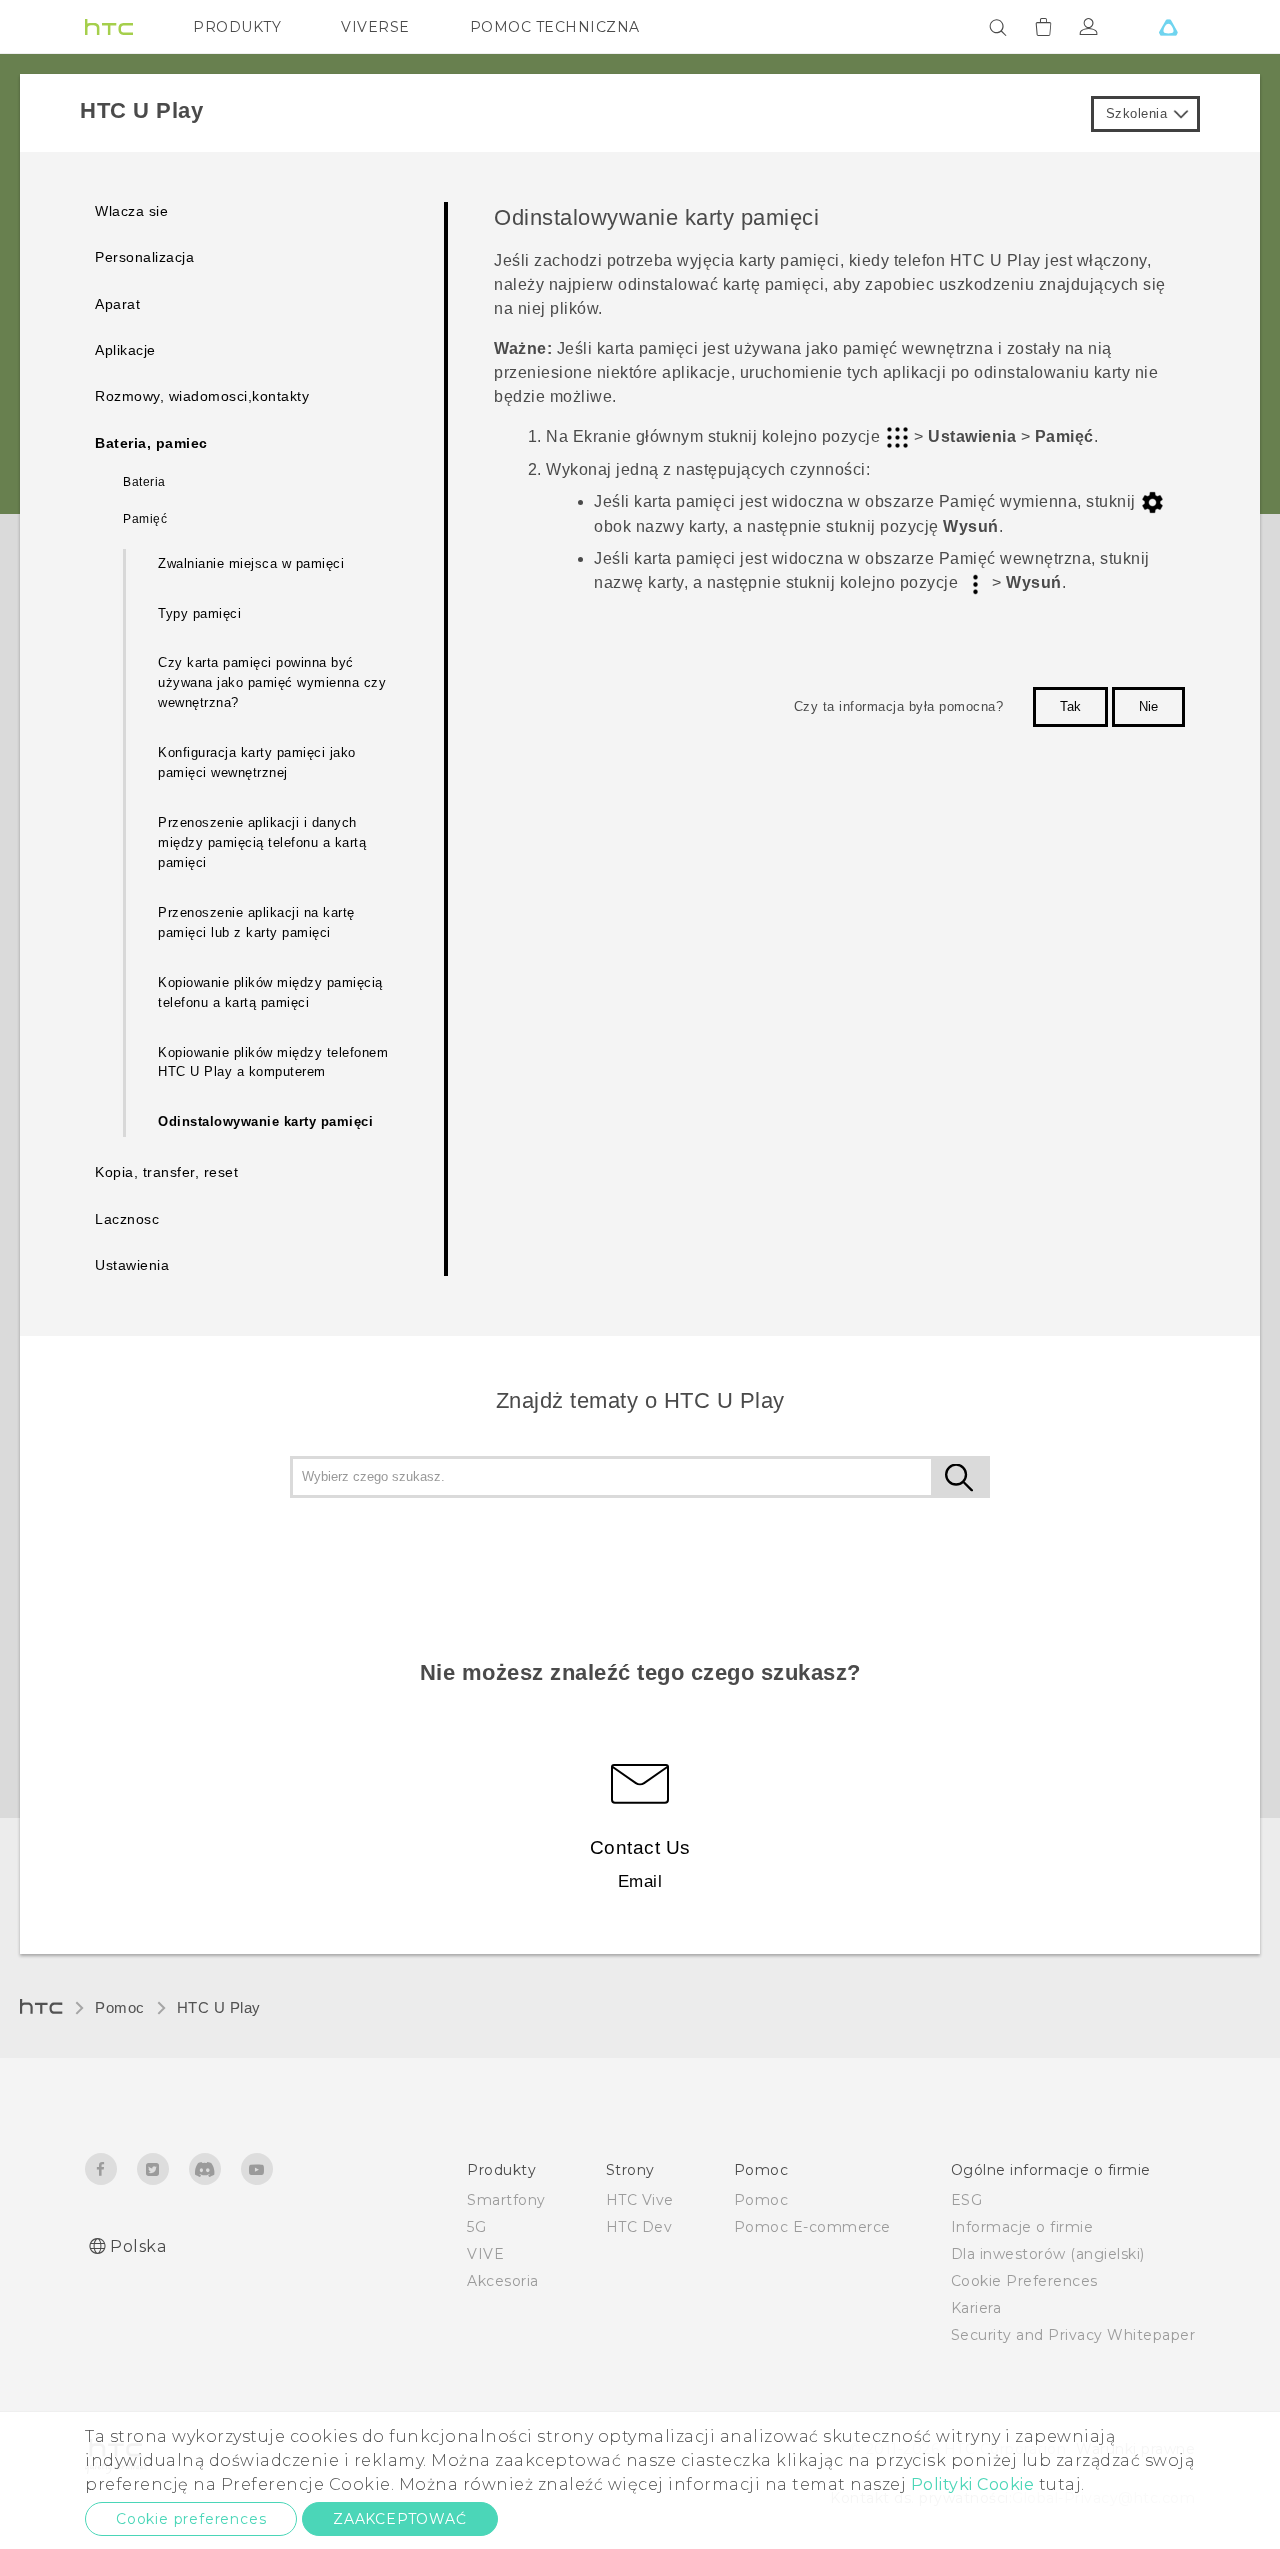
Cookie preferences (191, 2519)
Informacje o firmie (1022, 2227)
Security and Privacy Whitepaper (1073, 2335)
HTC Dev (639, 2227)
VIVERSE (375, 27)
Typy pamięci (199, 613)
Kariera (976, 2308)
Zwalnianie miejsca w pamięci (251, 563)
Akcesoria (503, 2281)
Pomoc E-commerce (812, 2227)
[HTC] (109, 27)
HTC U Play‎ (219, 2007)
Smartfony (506, 2200)
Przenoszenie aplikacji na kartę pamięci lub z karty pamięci (256, 922)
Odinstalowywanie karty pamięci (265, 1121)
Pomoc (120, 2007)
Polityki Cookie (973, 2484)
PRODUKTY (237, 27)
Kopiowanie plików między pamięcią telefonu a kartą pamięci (270, 992)
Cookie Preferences (1024, 2281)
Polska (138, 2246)
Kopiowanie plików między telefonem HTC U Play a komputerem (273, 1062)
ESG (967, 2200)
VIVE (485, 2254)
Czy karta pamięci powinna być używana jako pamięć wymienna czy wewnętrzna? (272, 682)
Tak (1070, 706)
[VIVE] (1168, 27)
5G (476, 2227)
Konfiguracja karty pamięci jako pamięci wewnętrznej (257, 762)
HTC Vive (640, 2200)
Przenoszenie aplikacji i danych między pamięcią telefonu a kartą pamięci (262, 842)
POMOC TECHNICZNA (555, 27)
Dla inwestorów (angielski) (1048, 2254)
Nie (1148, 706)
